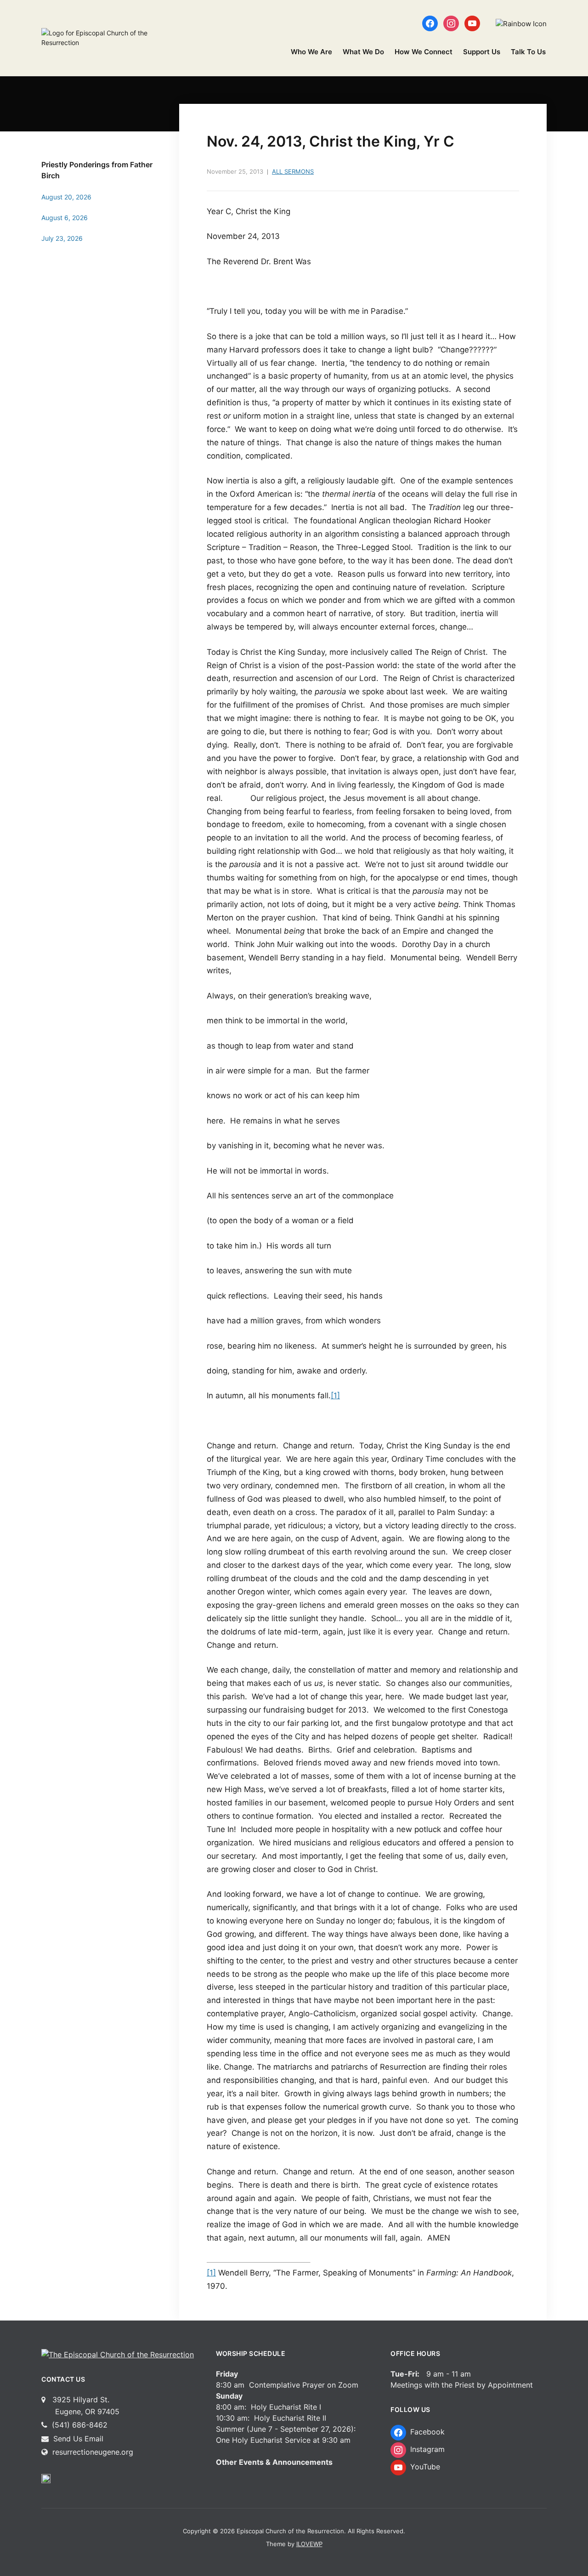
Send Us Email (77, 2439)
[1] (335, 1396)
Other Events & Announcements (274, 2462)
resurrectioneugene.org (93, 2452)
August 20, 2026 (66, 197)
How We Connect (424, 52)
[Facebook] (430, 23)
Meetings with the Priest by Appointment (462, 2385)
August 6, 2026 (65, 218)
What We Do (363, 52)
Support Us (482, 52)
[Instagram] (451, 23)
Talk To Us (528, 52)
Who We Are (311, 52)
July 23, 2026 (62, 238)
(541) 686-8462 (79, 2425)
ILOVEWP (309, 2544)
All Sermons (293, 171)
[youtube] (472, 23)
